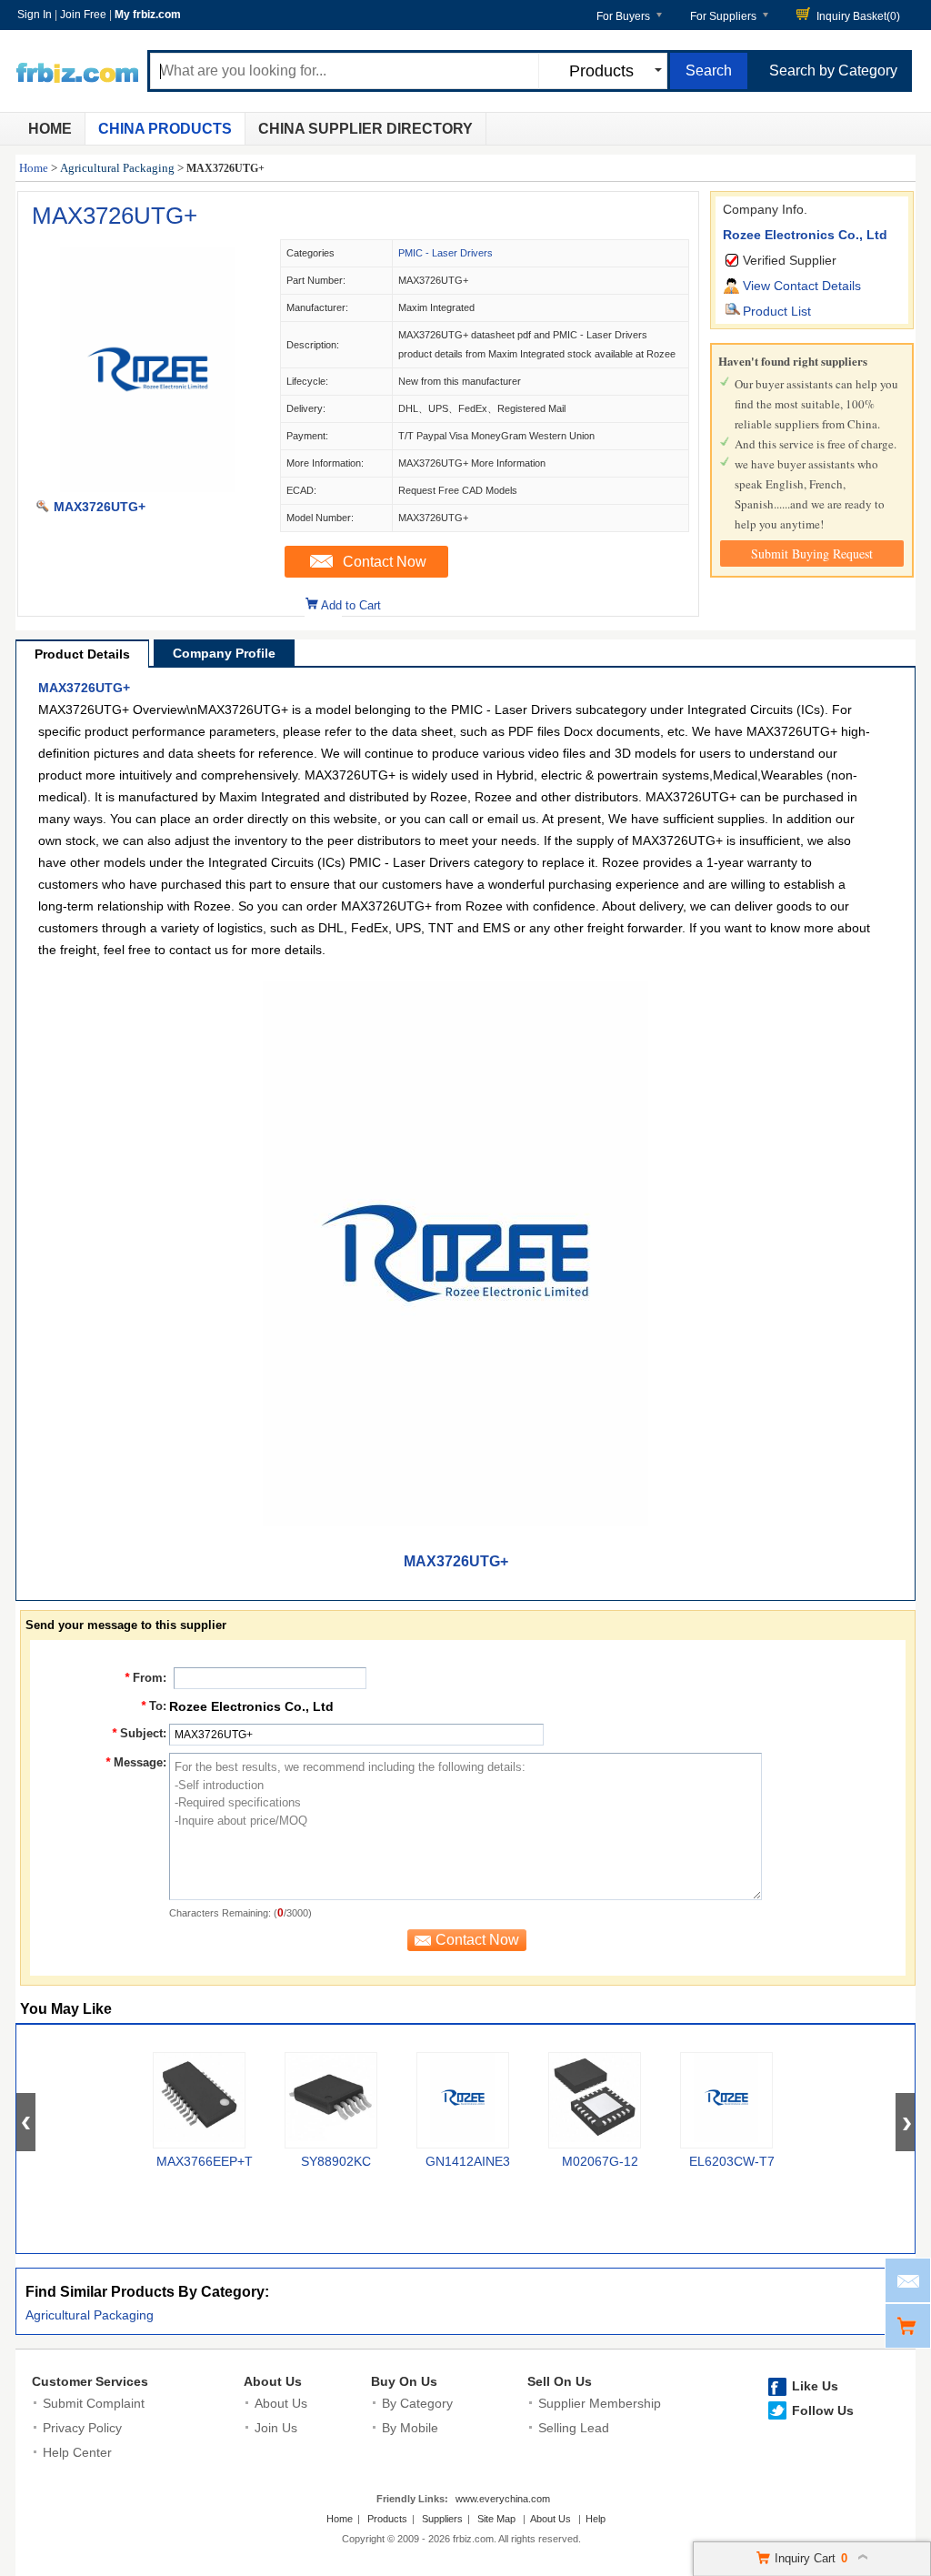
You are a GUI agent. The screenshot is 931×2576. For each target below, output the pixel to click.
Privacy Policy (82, 2428)
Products (387, 2519)
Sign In (35, 15)
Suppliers (442, 2519)
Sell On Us (560, 2381)
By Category (417, 2403)
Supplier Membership (600, 2403)
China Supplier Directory (365, 129)
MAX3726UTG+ (115, 216)
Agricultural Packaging (117, 168)
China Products (165, 129)
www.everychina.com (503, 2499)
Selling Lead (574, 2428)
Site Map (496, 2519)
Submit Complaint (94, 2403)
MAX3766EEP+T (205, 2161)
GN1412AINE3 (468, 2161)
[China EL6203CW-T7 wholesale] (726, 2100)
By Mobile (410, 2428)
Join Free (83, 15)
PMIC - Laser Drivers (445, 253)
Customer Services (90, 2381)
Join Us (276, 2428)
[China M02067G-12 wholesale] (595, 2100)
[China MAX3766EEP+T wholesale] (199, 2100)
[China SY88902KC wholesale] (331, 2100)
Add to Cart (351, 605)
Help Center (77, 2452)
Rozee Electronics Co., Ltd (805, 235)
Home (50, 129)
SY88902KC (336, 2161)
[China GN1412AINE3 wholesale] (463, 2100)
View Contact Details (802, 286)
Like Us (815, 2386)
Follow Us (823, 2410)
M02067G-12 (600, 2161)
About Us (273, 2381)
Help (596, 2519)
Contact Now (385, 562)
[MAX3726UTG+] (148, 488)
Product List (777, 311)
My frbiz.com (148, 15)
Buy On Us (404, 2381)
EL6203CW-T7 (732, 2161)
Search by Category (833, 70)
